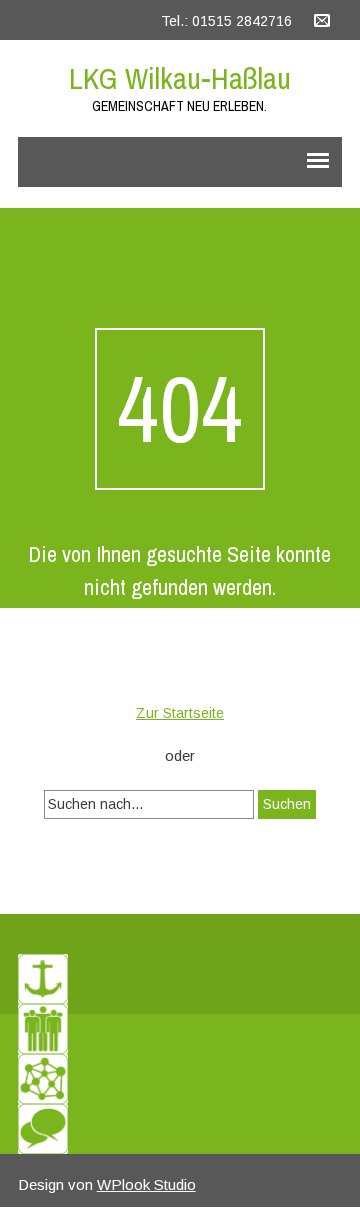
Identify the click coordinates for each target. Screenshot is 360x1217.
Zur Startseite (180, 713)
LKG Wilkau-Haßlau (180, 78)
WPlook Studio (146, 1184)
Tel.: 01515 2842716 (226, 21)
